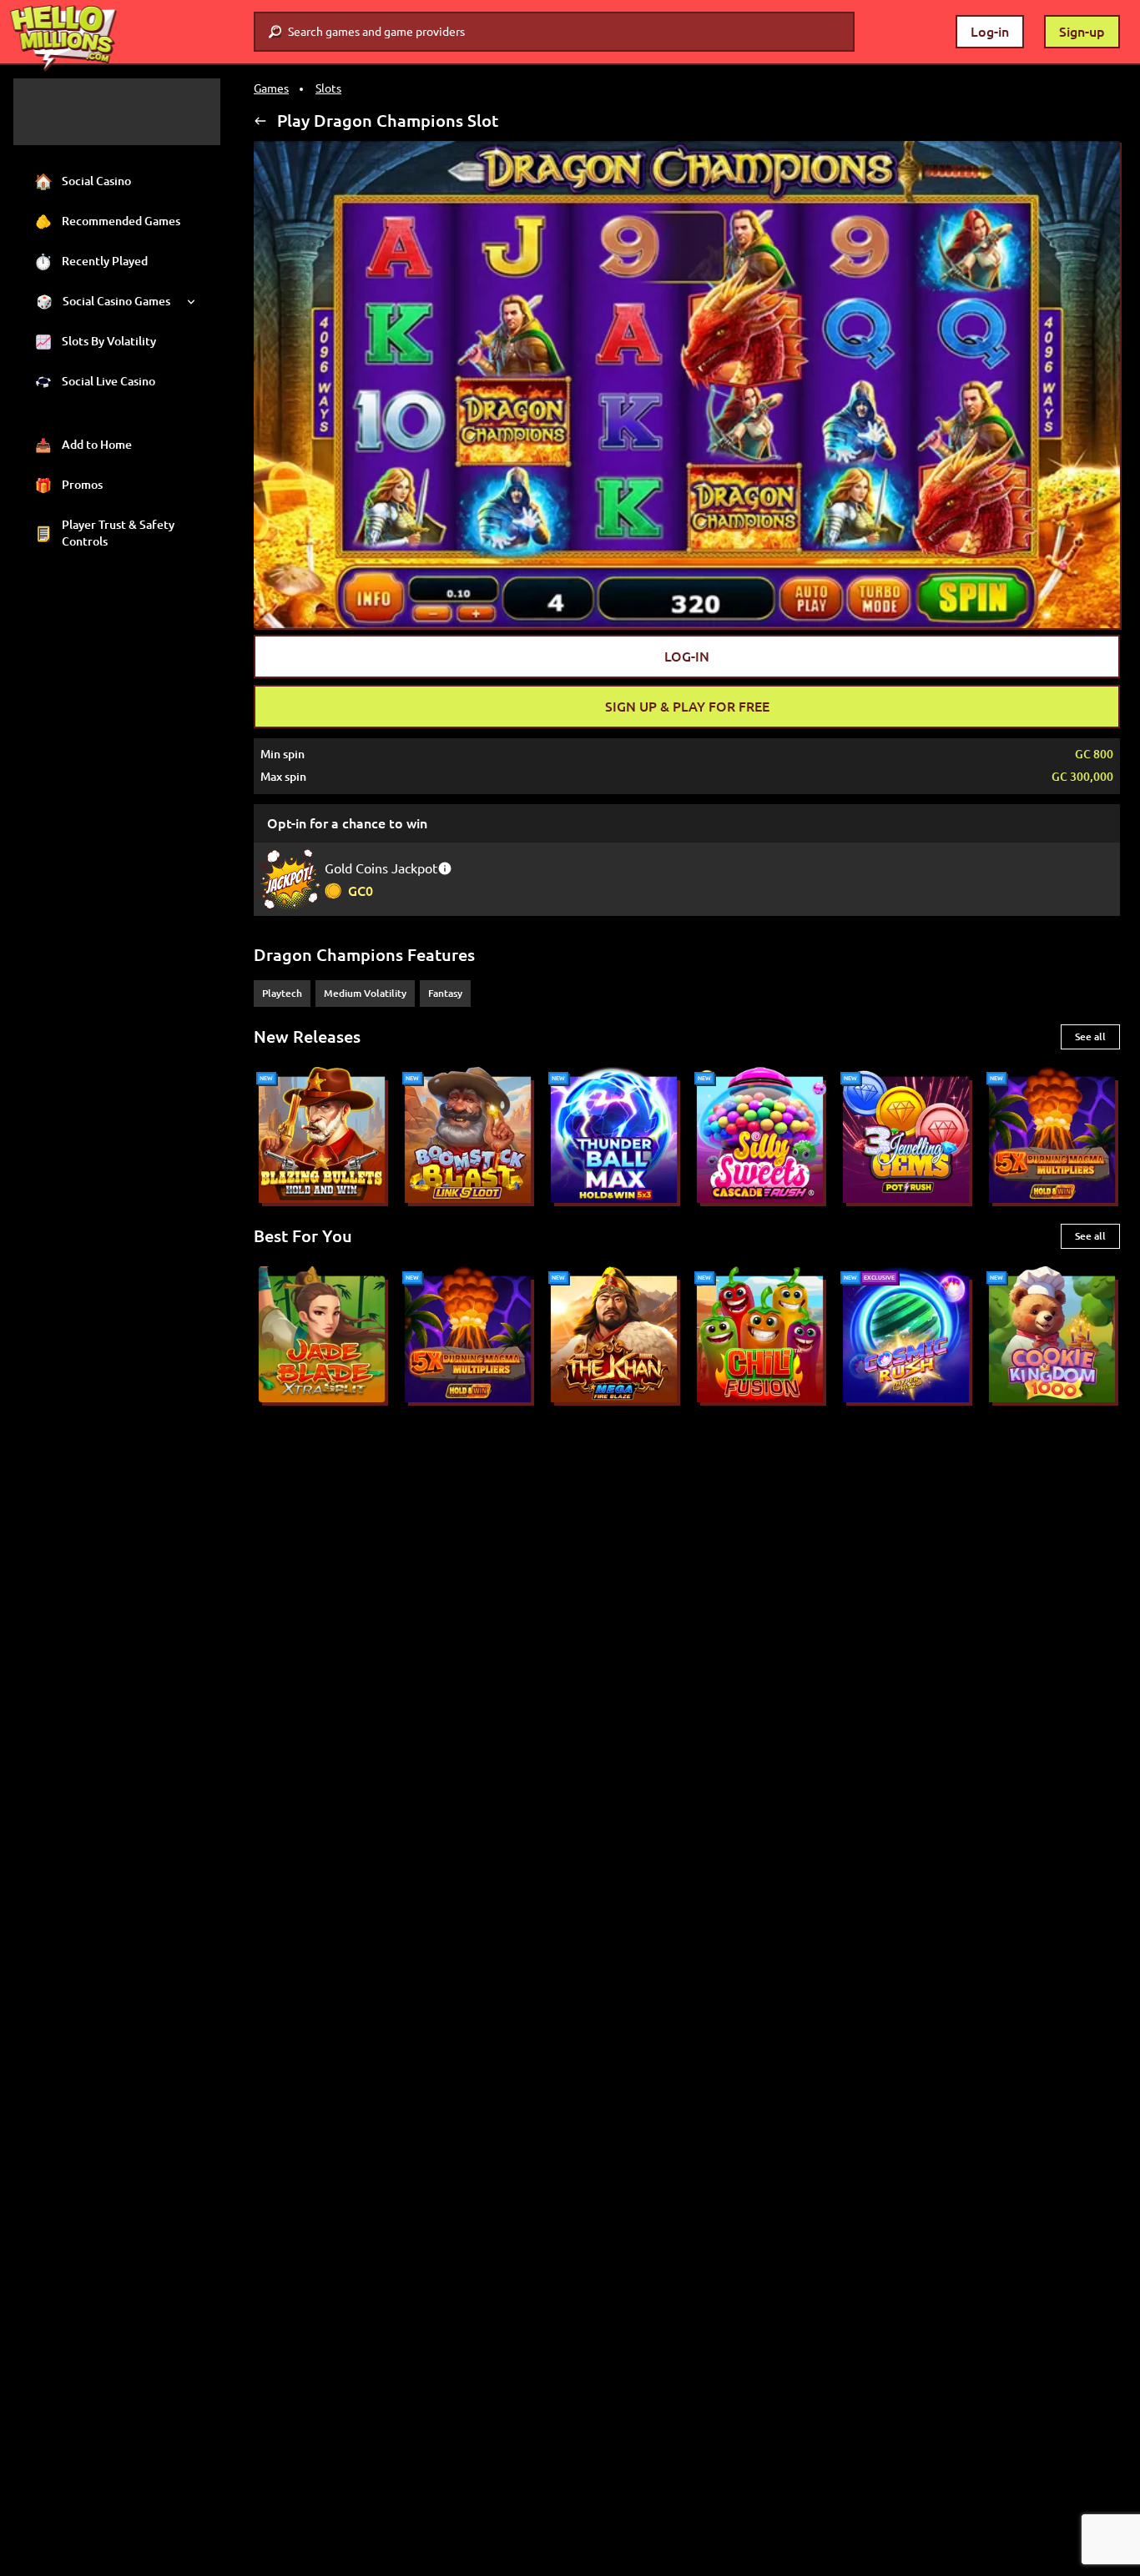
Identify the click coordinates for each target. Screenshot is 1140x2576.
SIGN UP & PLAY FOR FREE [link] (687, 707)
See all (1090, 1036)
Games (271, 88)
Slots (328, 88)
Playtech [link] (282, 993)
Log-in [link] (990, 32)
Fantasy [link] (445, 993)
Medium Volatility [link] (365, 993)
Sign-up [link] (1082, 32)
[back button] (260, 121)
